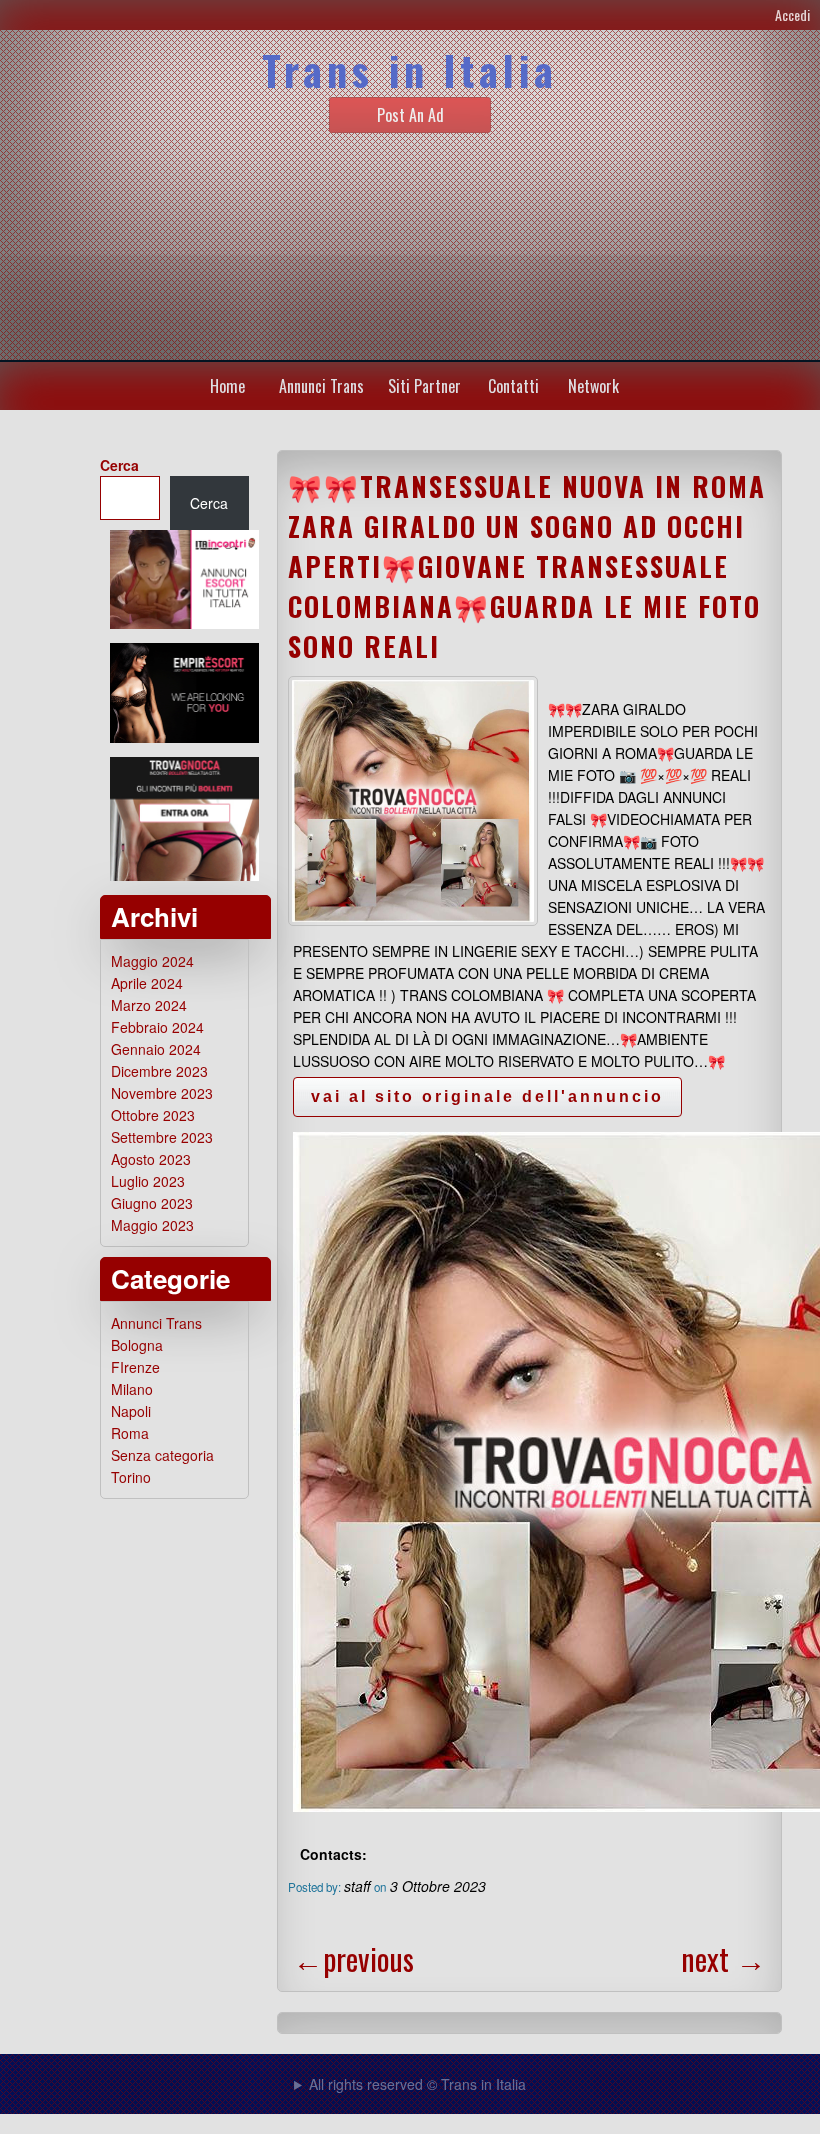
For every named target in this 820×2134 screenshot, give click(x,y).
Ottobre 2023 (153, 1115)
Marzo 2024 (149, 1005)
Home (227, 386)
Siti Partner (424, 386)
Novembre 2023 (162, 1093)
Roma (130, 1433)
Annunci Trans (321, 386)
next (723, 1958)
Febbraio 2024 (157, 1027)
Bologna (137, 1345)
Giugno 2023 (152, 1203)
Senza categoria (162, 1455)
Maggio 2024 (152, 961)
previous (353, 1958)
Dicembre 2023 (159, 1071)
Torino (131, 1477)
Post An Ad (410, 115)
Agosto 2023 (151, 1159)
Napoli (131, 1411)
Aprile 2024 (147, 983)
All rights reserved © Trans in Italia (417, 2084)
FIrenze (135, 1367)
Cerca (119, 465)
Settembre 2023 (162, 1137)
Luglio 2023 (148, 1181)
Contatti (513, 386)
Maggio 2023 (152, 1225)
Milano (132, 1389)
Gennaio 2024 (156, 1049)
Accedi (792, 14)
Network (593, 386)
